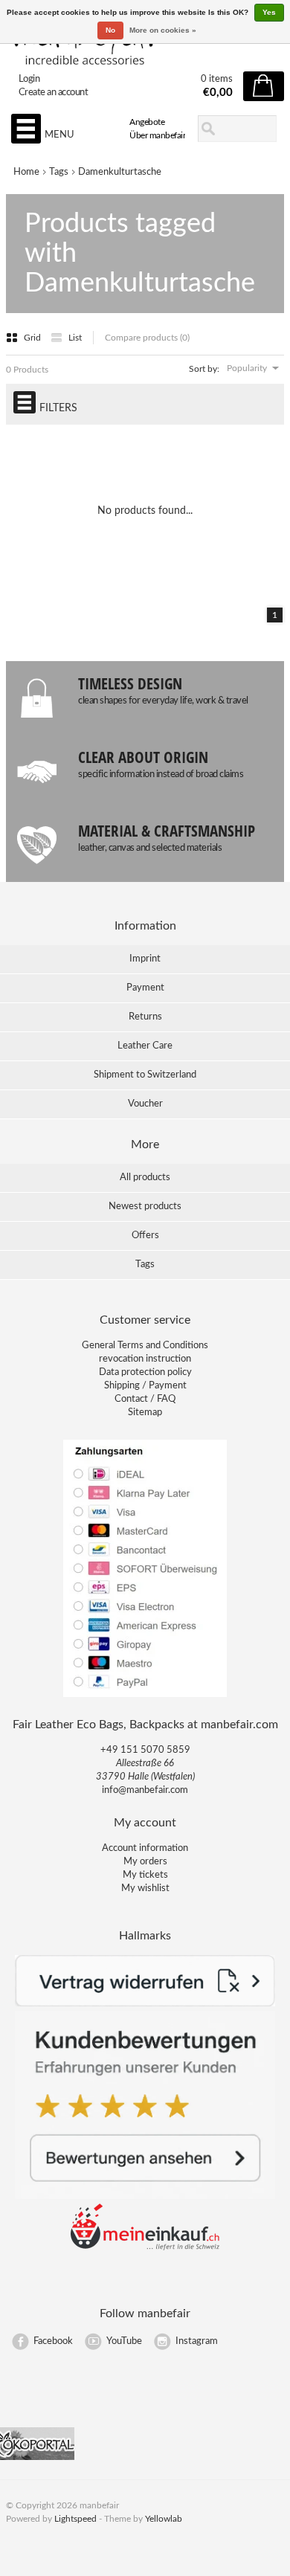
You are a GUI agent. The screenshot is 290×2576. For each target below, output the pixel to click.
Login (29, 79)
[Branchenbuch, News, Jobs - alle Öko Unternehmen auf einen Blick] (37, 2457)
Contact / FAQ (145, 1399)
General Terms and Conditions (145, 1346)
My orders (145, 1862)
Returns (145, 1017)
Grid (33, 338)
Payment (145, 988)
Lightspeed (75, 2519)
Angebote (147, 122)
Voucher (145, 1104)
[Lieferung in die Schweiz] (145, 2248)
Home (26, 172)
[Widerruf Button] (145, 2004)
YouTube (124, 2341)
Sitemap (145, 1413)
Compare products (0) (147, 338)
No (110, 30)
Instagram (197, 2341)
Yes (269, 12)
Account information (145, 1848)
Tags (59, 172)
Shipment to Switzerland (145, 1075)
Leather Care (145, 1046)
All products (145, 1178)
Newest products (145, 1207)
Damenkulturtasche (120, 172)
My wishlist (145, 1888)
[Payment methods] (145, 1696)
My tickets (145, 1875)
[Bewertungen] (145, 2196)
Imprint (145, 959)
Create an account (54, 93)
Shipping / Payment (145, 1386)
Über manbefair (157, 135)
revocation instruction (145, 1359)
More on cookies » (163, 30)
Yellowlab (164, 2519)
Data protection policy (145, 1372)
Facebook (53, 2341)
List (75, 338)
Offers (145, 1236)
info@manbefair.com (145, 1790)
